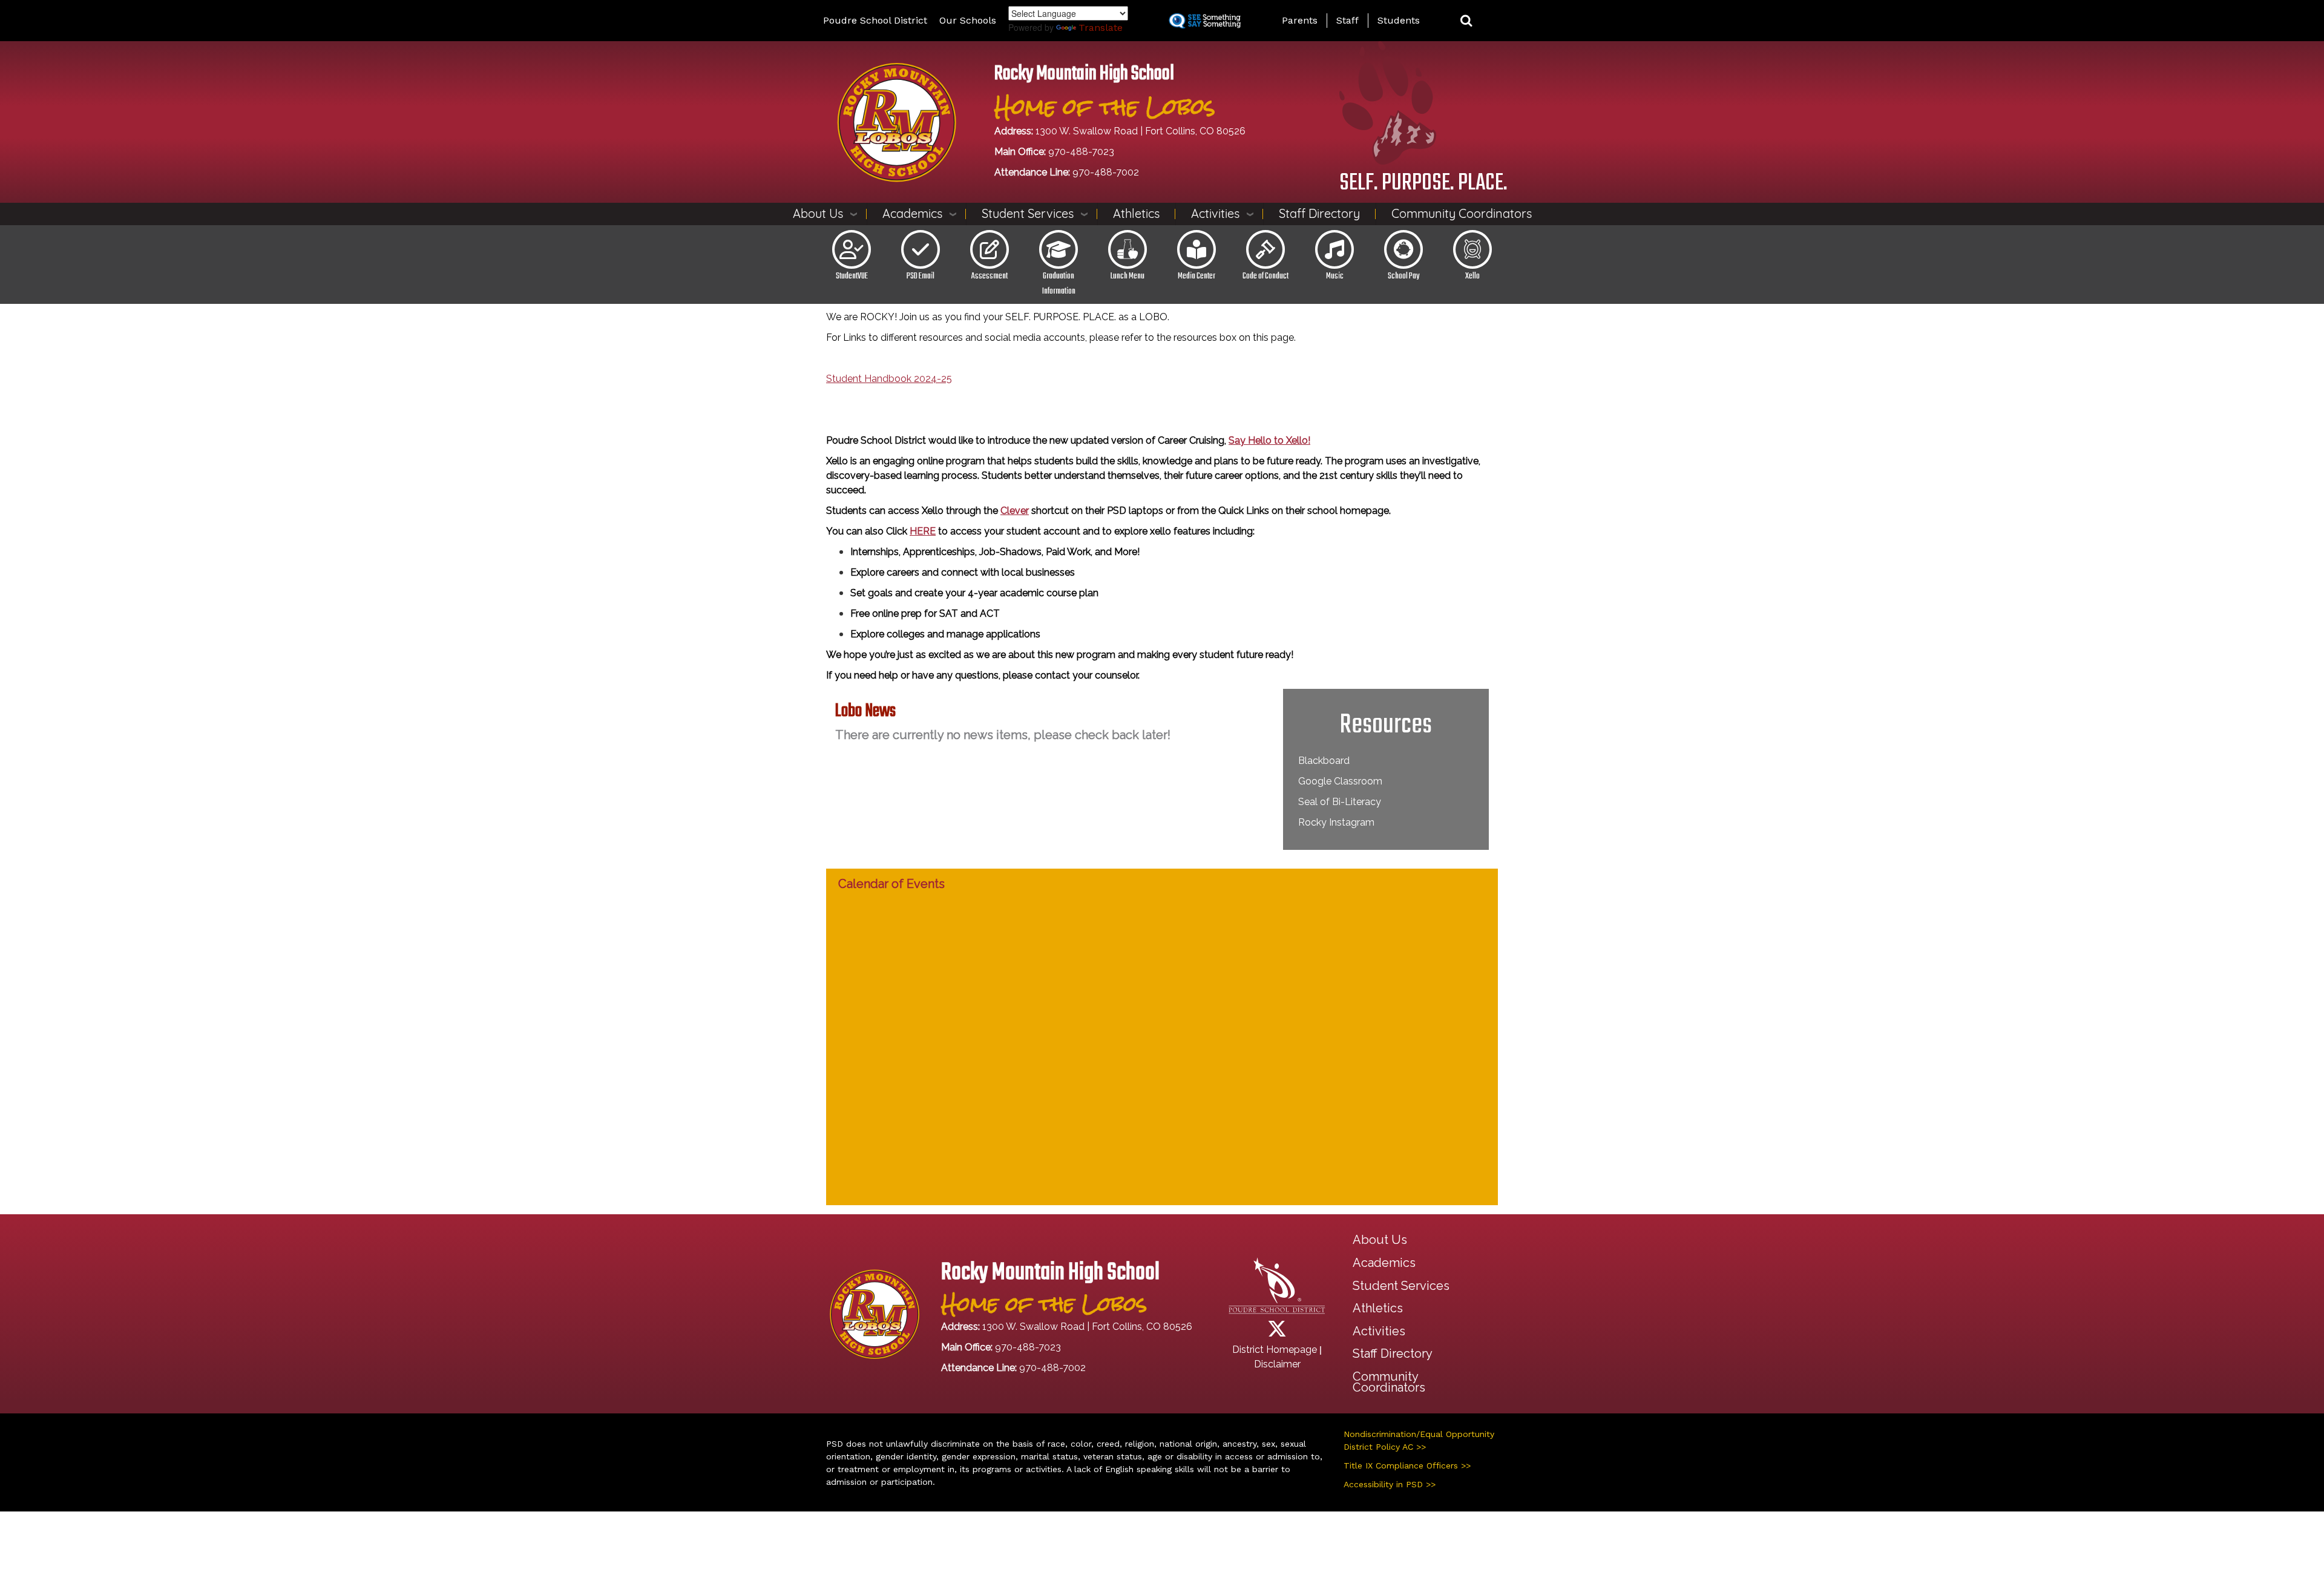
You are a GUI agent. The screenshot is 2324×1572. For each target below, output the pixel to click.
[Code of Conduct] (1265, 249)
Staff (1347, 20)
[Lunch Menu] (1128, 249)
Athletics (1136, 213)
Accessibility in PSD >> (1390, 1484)
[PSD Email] (921, 249)
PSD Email (921, 276)
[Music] (1334, 249)
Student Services (1028, 213)
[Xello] (1472, 249)
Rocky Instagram (1336, 822)
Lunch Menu (1128, 276)
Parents (1300, 20)
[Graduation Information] (1059, 249)
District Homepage (1275, 1350)
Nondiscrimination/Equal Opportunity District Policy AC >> (1419, 1440)
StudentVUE (852, 276)
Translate (1101, 28)
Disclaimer (1277, 1364)
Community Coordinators (1462, 213)
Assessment (990, 276)
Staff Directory (1319, 213)
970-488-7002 (1106, 172)
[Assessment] (990, 249)
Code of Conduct (1265, 276)
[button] (1466, 21)
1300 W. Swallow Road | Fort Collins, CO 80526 (1141, 131)
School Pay (1403, 276)
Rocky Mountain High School (1084, 74)
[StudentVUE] (852, 249)
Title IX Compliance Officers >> (1407, 1465)
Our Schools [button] (968, 20)
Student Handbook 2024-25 (889, 379)
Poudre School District (875, 20)
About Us (818, 213)
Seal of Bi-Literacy (1340, 802)
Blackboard (1324, 761)
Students (1399, 20)
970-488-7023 (1081, 152)
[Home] (897, 121)
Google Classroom (1340, 781)
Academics (912, 213)
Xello (1472, 276)
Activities (1215, 213)
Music (1335, 276)
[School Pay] (1403, 249)
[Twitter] (1277, 1333)
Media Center (1196, 276)
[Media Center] (1196, 249)
